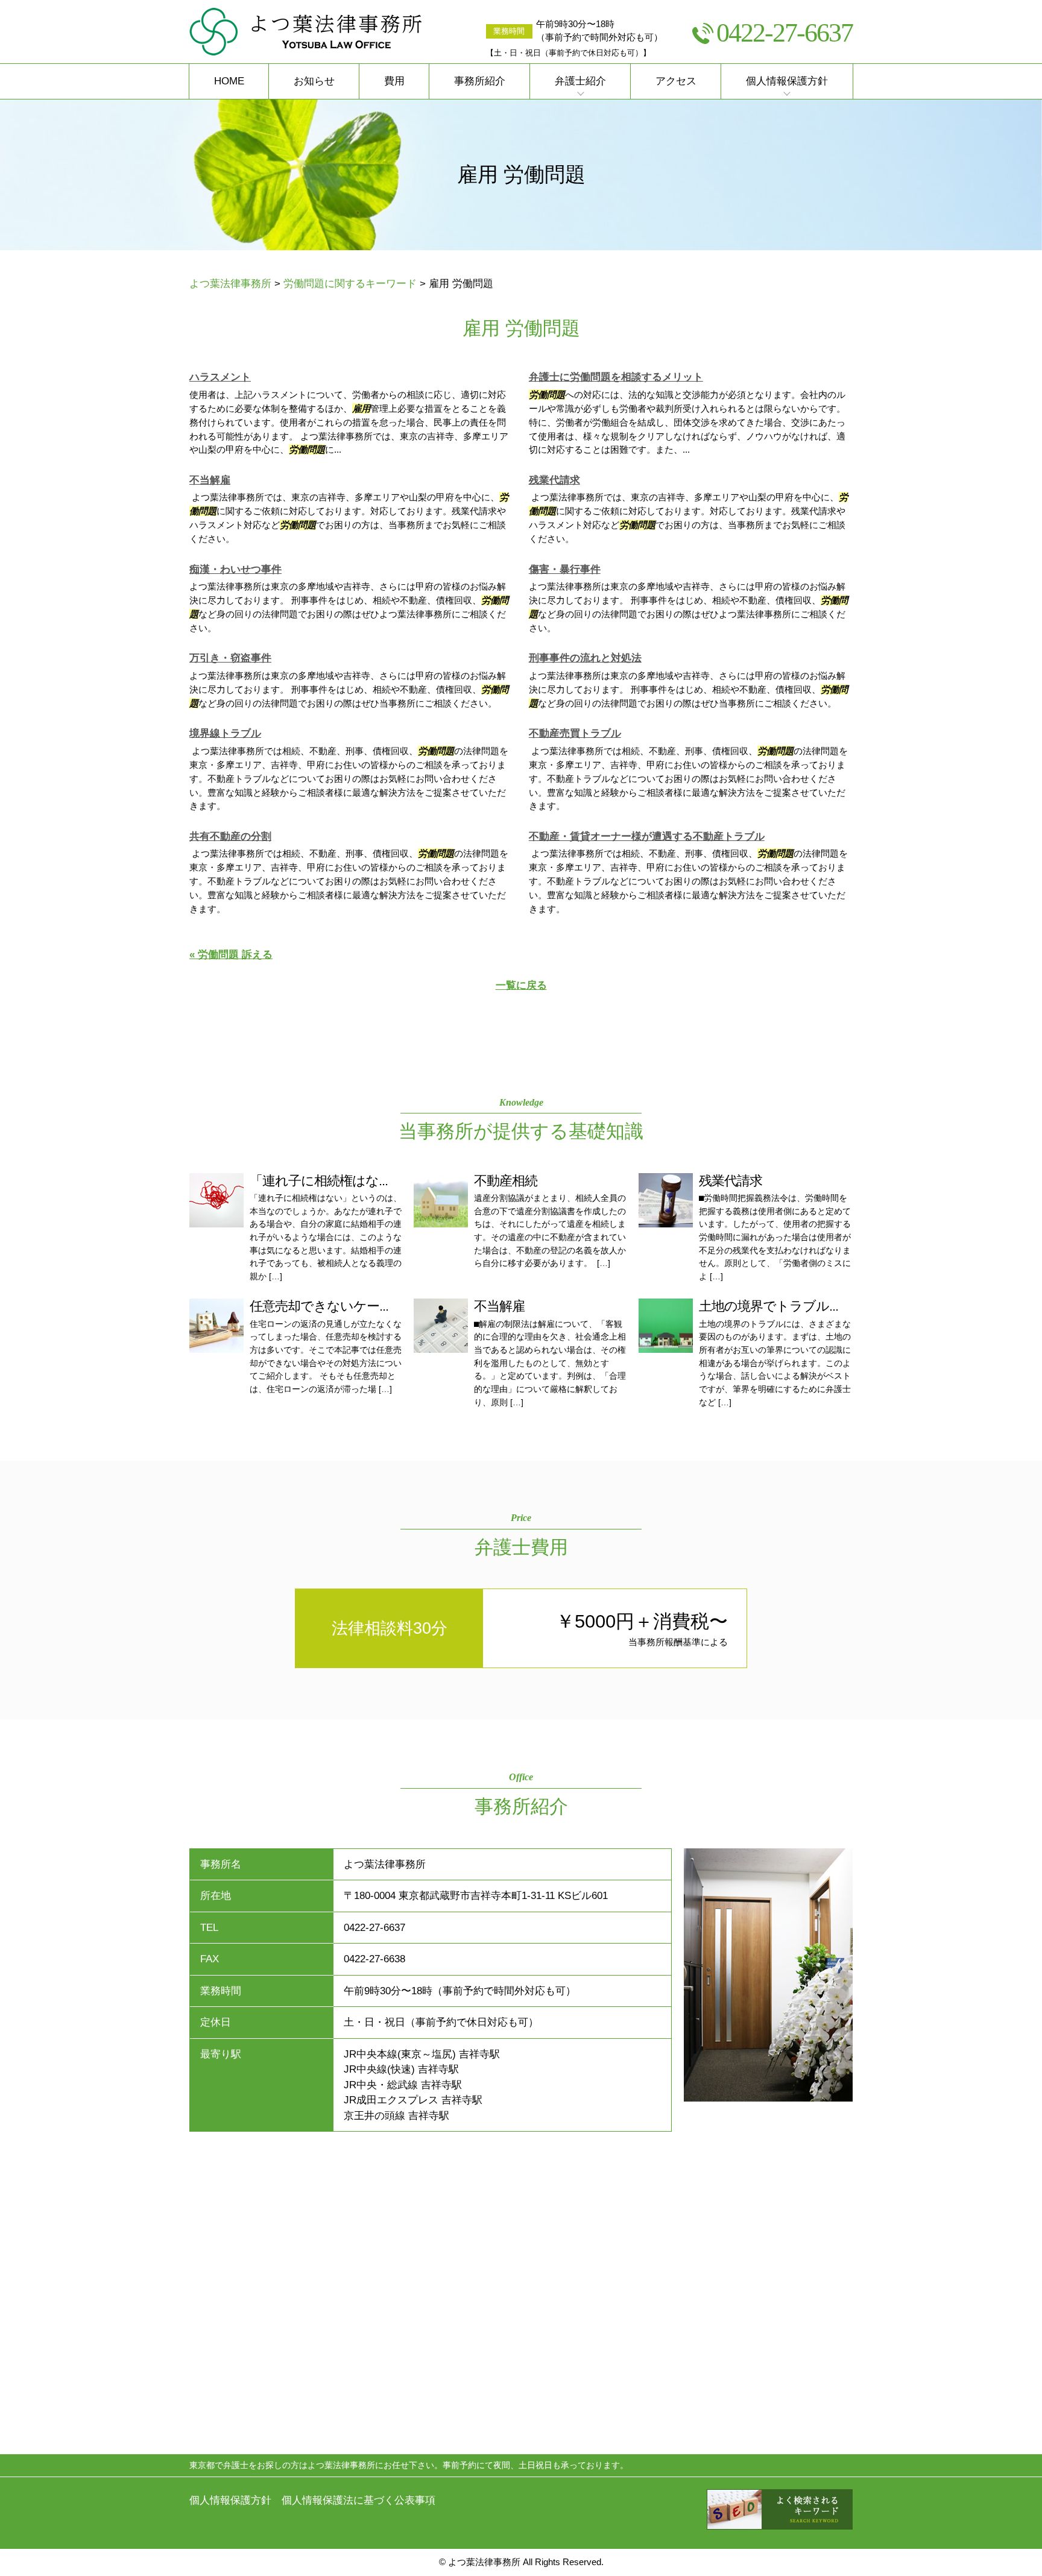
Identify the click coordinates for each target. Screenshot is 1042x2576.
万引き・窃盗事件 (230, 658)
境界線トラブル (225, 733)
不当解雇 (210, 480)
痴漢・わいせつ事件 (235, 569)
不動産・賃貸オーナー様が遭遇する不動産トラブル (647, 836)
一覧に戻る (521, 985)
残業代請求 (554, 480)
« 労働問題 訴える (231, 955)
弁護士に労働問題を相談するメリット (616, 377)
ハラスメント (220, 377)
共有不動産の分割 (230, 836)
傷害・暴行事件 (565, 569)
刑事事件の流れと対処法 (585, 658)
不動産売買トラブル (575, 733)
